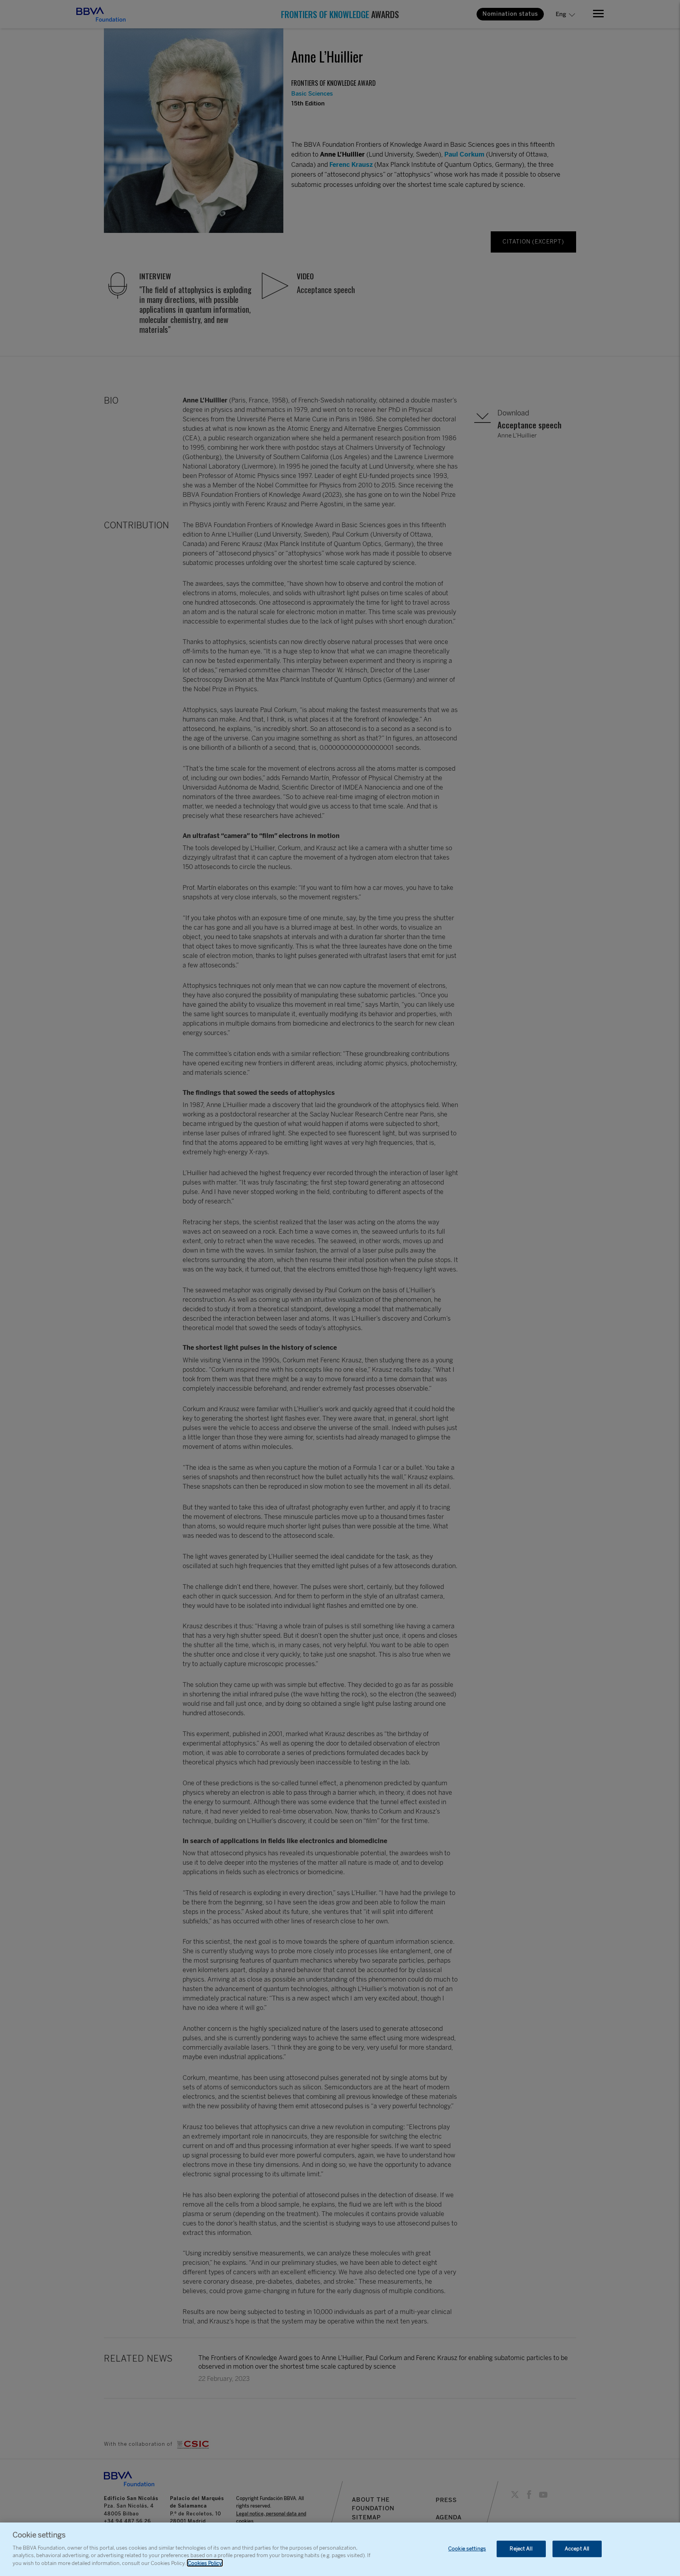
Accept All (577, 2549)
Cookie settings (467, 2549)
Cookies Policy (205, 2563)
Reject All (521, 2549)
